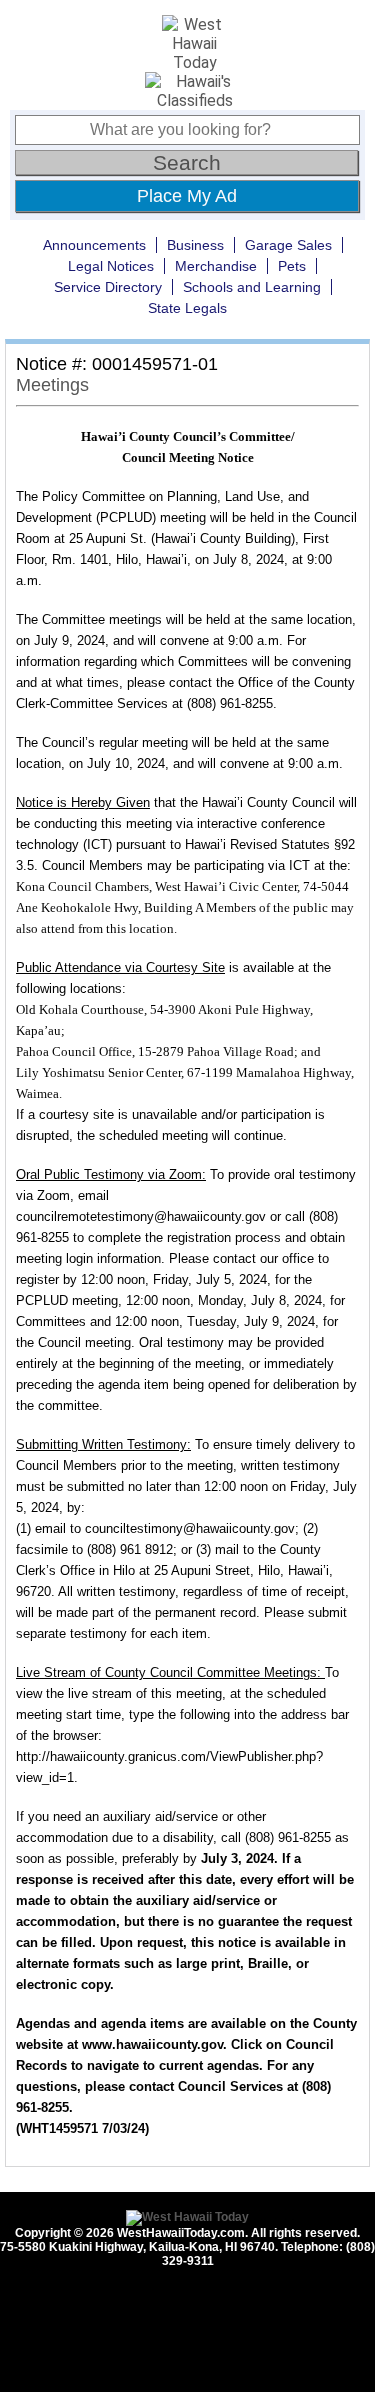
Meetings (52, 385)
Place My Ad (187, 196)
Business (195, 245)
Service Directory (108, 287)
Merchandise (216, 266)
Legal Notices (111, 266)
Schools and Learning (252, 287)
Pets (292, 266)
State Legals (187, 308)
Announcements (94, 245)
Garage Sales (288, 245)
